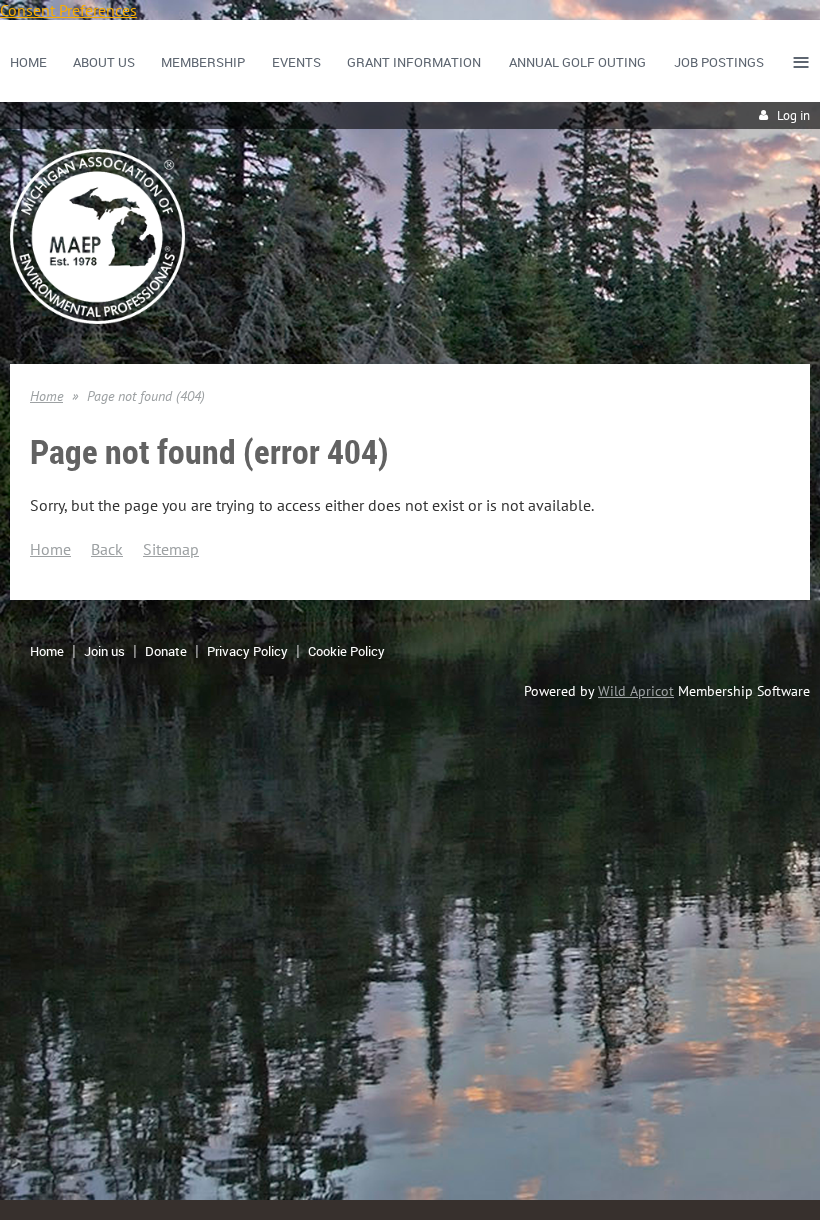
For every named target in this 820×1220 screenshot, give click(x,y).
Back (107, 549)
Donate (166, 651)
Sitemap (171, 549)
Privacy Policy (247, 651)
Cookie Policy (346, 651)
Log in (793, 115)
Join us (104, 651)
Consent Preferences (68, 10)
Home (46, 396)
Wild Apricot (636, 691)
